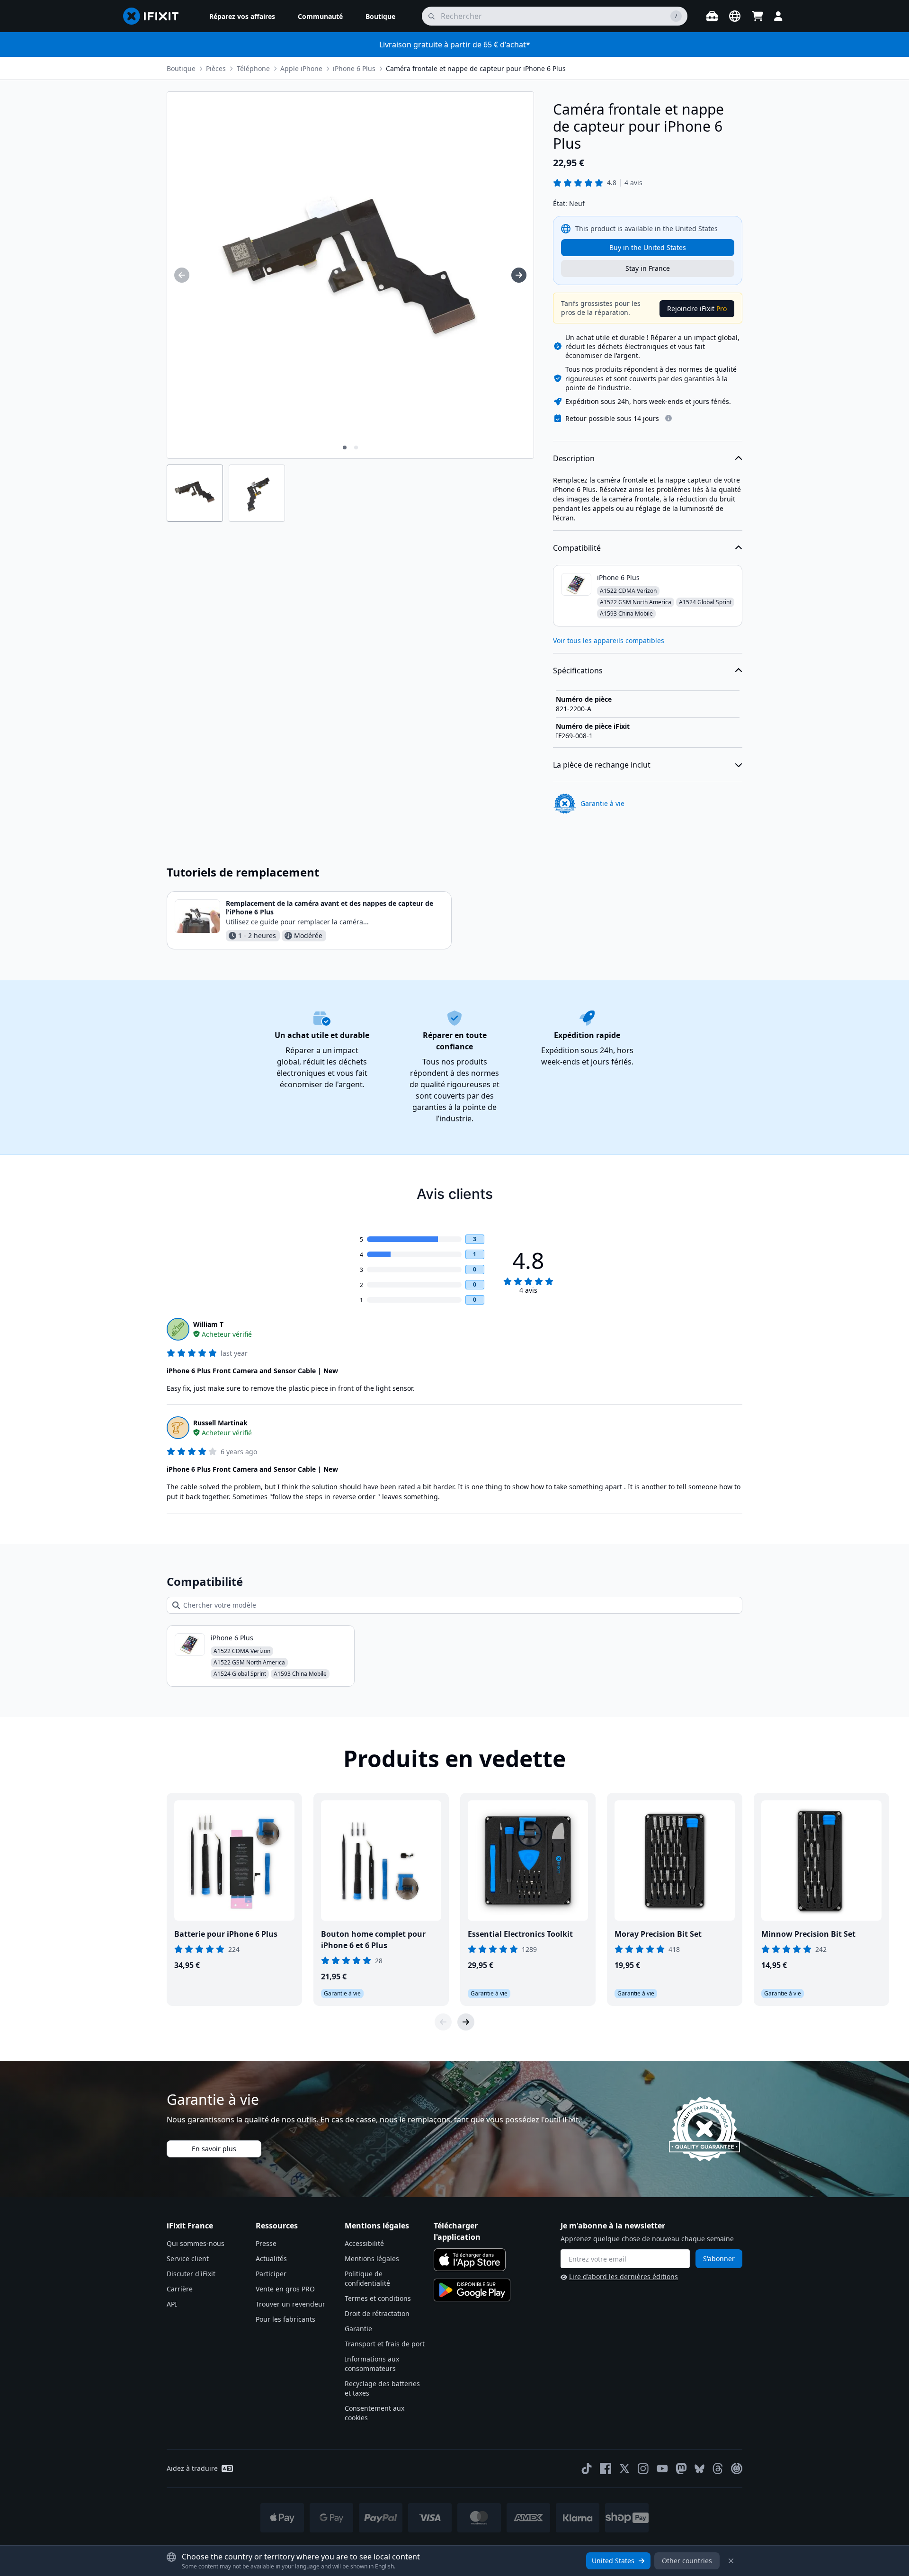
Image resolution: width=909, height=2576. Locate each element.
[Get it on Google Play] (472, 2290)
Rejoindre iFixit (697, 309)
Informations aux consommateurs (372, 2364)
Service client (188, 2258)
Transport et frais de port (385, 2344)
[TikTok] (587, 2469)
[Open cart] (757, 16)
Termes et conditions (378, 2298)
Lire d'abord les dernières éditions (624, 2276)
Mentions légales (372, 2258)
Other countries (687, 2561)
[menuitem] (242, 16)
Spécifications (578, 671)
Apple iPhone (301, 68)
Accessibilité (364, 2243)
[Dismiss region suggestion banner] (731, 2561)
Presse (266, 2243)
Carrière (180, 2289)
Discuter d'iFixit (191, 2274)
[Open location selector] (735, 16)
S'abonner (719, 2258)
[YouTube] (662, 2469)
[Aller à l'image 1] (345, 447)
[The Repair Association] (737, 2469)
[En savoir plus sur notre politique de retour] (668, 418)
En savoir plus (214, 2149)
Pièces (216, 68)
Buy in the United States (648, 247)
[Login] (778, 16)
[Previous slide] (443, 2022)
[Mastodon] (681, 2469)
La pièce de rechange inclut (602, 765)
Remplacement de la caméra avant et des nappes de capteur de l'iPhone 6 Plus (330, 908)
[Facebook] (606, 2469)
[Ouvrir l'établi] (712, 16)
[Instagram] (643, 2469)
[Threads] (718, 2469)
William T (208, 1324)
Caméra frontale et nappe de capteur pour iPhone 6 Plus (476, 68)
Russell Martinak (220, 1423)
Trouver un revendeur (290, 2304)
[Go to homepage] (155, 16)
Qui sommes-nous (196, 2243)
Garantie (358, 2329)
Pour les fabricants (285, 2319)
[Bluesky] (700, 2469)
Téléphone (253, 68)
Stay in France (648, 268)
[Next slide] (466, 2022)
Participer (271, 2274)
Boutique (181, 68)
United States (613, 2561)
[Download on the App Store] (470, 2260)
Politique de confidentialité (367, 2278)
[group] (182, 275)
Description (574, 458)
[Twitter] (624, 2469)
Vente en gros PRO (285, 2289)
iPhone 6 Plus (354, 68)
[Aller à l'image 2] (356, 447)
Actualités (271, 2258)
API (172, 2304)
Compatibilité (577, 548)
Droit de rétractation (377, 2313)
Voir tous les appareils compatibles (609, 640)
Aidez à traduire (192, 2468)
